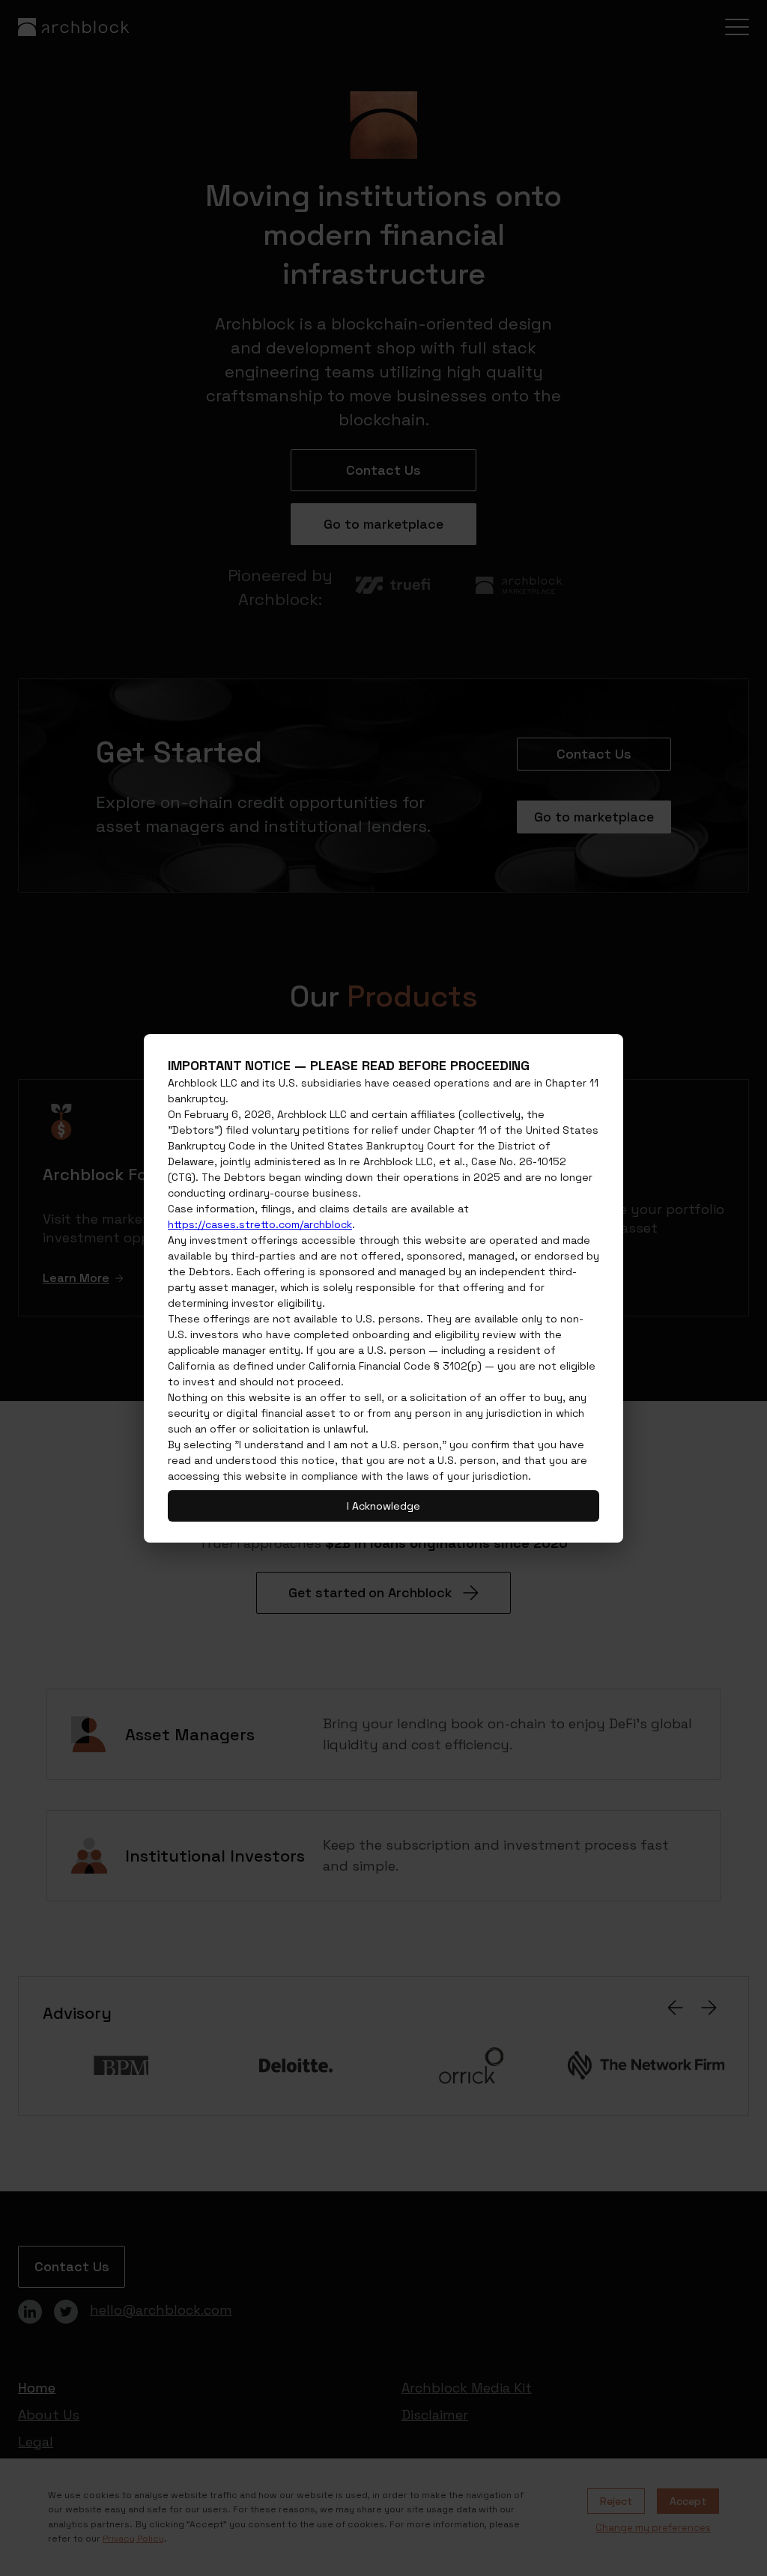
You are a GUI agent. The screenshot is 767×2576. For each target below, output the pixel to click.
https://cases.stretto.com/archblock (260, 1224)
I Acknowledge (383, 1506)
